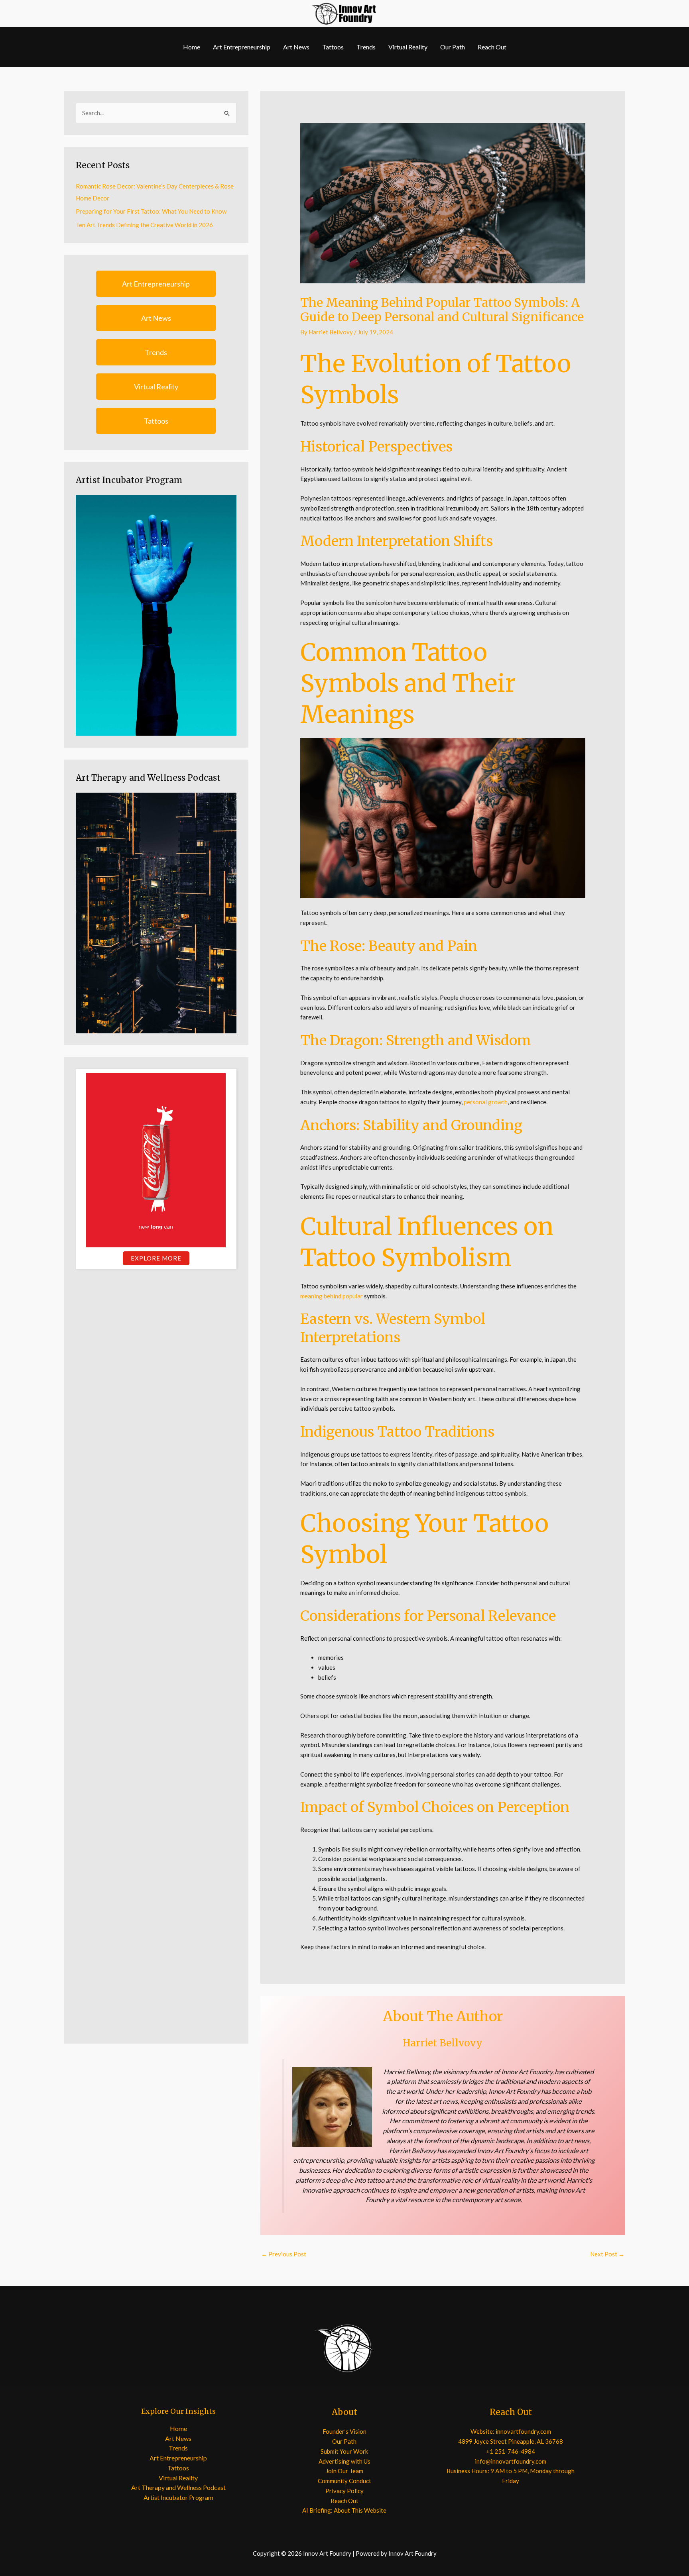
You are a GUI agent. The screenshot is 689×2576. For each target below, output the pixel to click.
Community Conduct (344, 2481)
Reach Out (492, 47)
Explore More (156, 1258)
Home (192, 47)
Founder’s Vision (344, 2431)
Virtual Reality (408, 47)
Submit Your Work (344, 2451)
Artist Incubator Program (178, 2497)
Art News (296, 47)
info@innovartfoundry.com (511, 2461)
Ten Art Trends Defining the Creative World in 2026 (144, 225)
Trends (366, 47)
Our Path (453, 47)
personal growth (486, 1102)
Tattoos (333, 47)
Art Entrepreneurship (242, 47)
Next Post (607, 2254)
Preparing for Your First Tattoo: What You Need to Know (151, 211)
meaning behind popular (332, 1296)
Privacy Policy (344, 2491)
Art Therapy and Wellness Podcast (178, 2487)
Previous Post (284, 2254)
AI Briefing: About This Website (344, 2510)
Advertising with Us (344, 2461)
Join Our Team (344, 2471)
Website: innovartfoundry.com (511, 2431)
